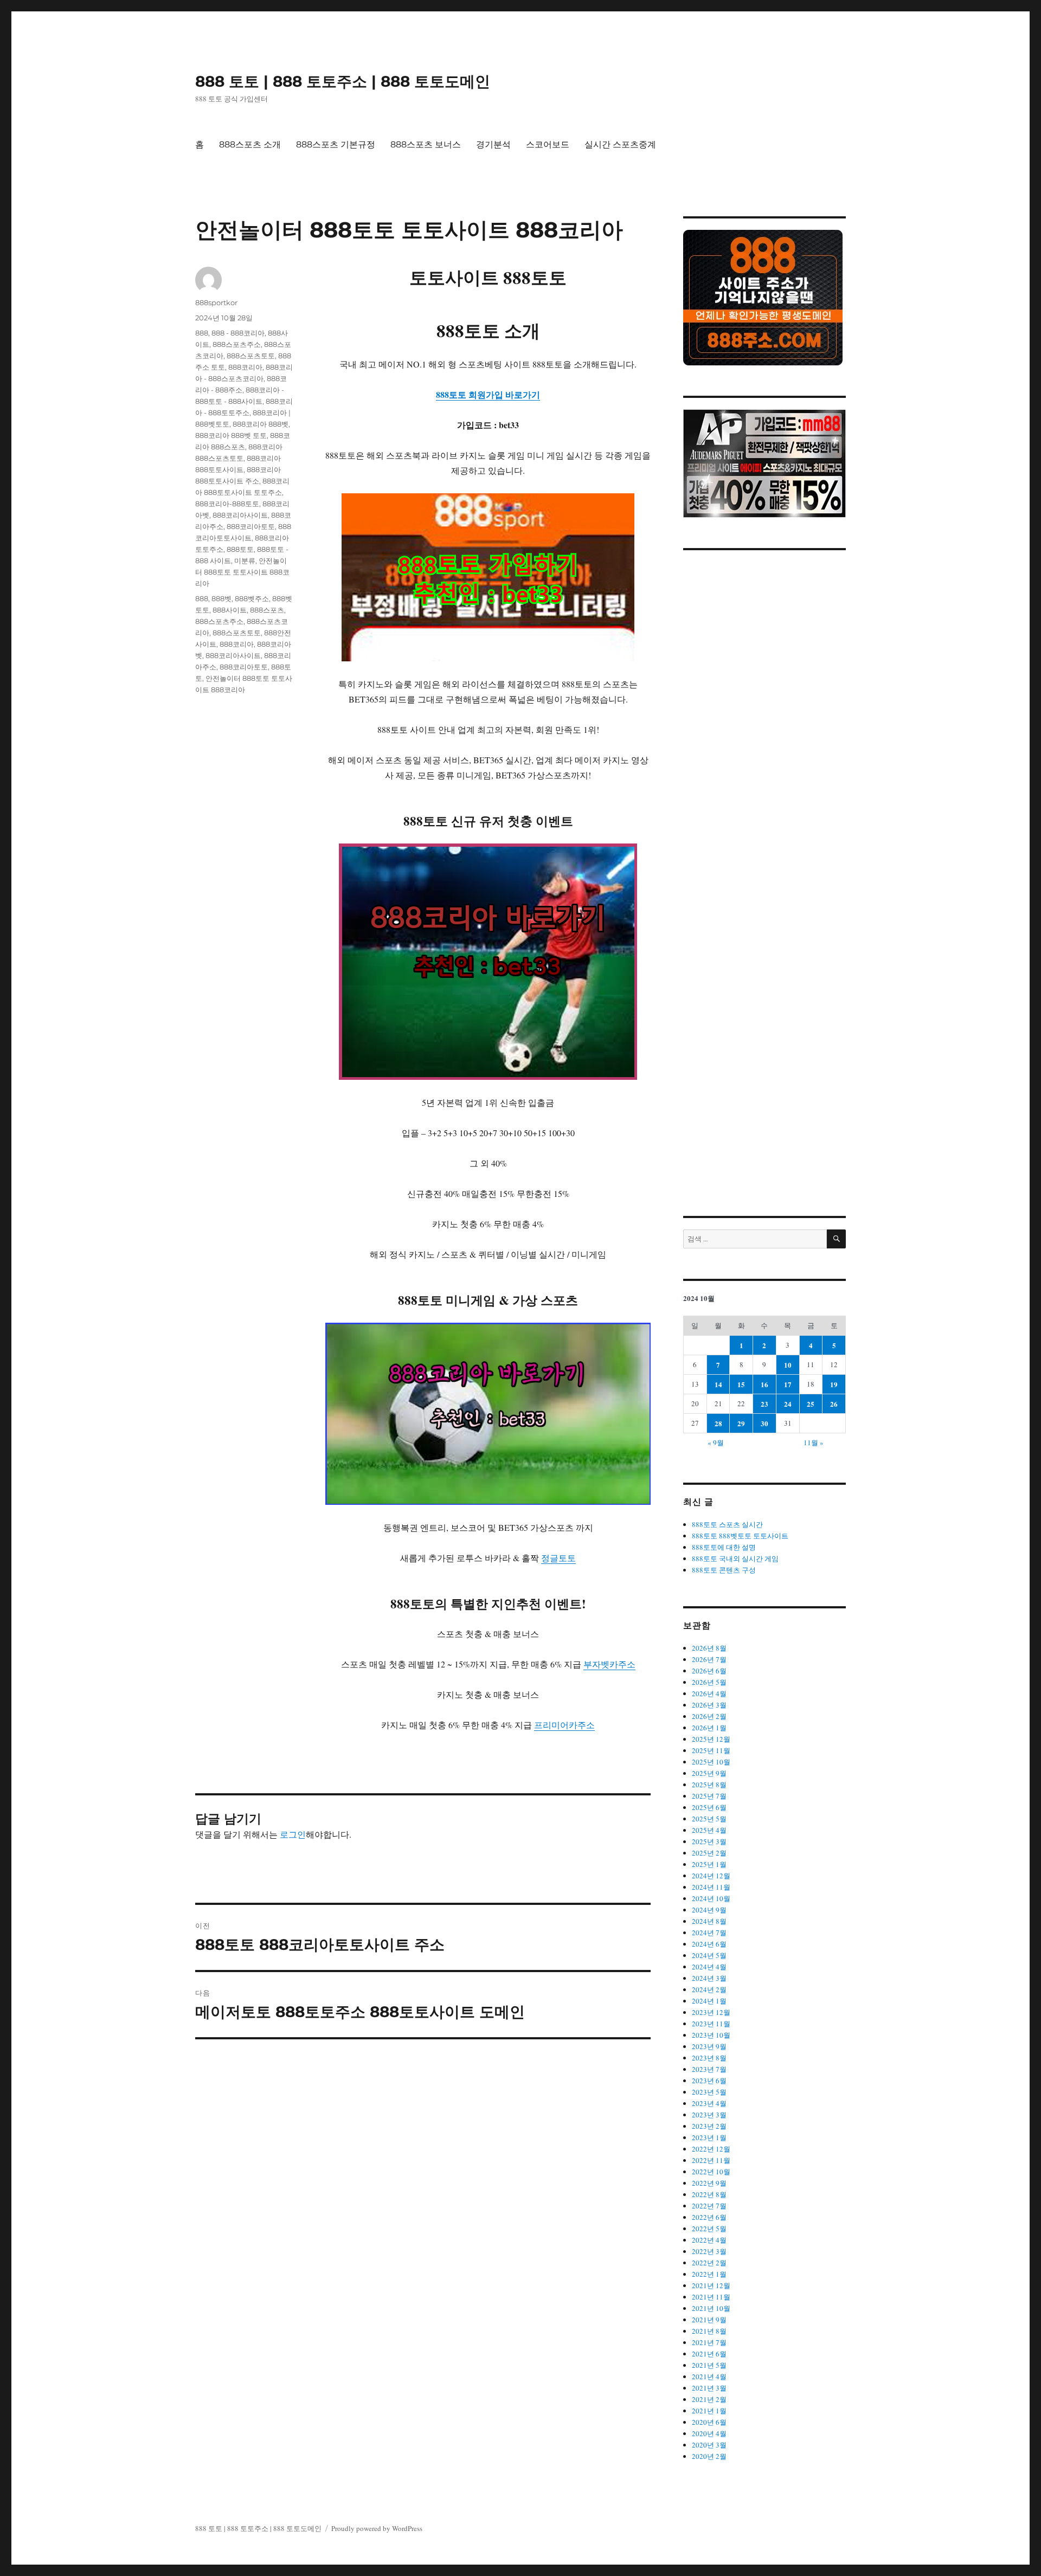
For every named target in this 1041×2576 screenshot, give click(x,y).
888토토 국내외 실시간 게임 (735, 1559)
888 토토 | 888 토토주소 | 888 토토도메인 (343, 81)
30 (764, 1423)
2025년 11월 (711, 1750)
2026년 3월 (709, 1705)
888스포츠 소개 (250, 144)
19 (834, 1384)
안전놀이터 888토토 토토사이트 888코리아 (242, 572)
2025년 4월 (709, 1830)
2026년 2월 (709, 1716)
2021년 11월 (711, 2297)
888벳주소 (252, 598)
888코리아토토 (251, 526)
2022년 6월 (709, 2217)
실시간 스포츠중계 (620, 144)
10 (788, 1365)
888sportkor (216, 302)
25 (811, 1404)
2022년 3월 (709, 2251)
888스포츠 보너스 (426, 144)
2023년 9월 (709, 2046)
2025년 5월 (709, 1819)
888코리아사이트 (240, 515)
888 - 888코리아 (238, 333)
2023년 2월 (709, 2126)
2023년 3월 (709, 2115)
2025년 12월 (711, 1739)
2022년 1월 (709, 2274)
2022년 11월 (711, 2160)
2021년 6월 (709, 2354)
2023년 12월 (711, 2012)
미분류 (245, 561)
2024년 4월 (709, 1967)
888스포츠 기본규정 (336, 144)
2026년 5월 (709, 1682)
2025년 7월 (709, 1796)
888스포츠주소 (237, 344)
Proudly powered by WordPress (377, 2528)
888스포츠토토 (251, 356)
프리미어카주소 (564, 1725)
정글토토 (558, 1558)
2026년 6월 (709, 1671)
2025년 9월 (709, 1773)
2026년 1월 (709, 1728)
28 (718, 1423)
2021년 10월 (711, 2308)
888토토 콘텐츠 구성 (724, 1570)
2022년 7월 (709, 2206)
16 (764, 1384)
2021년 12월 (711, 2285)
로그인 (293, 1834)
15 (741, 1384)
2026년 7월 (709, 1659)
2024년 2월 (709, 1989)
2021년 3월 (709, 2388)
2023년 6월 (709, 2081)
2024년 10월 (711, 1898)
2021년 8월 (709, 2331)
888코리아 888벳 (261, 424)
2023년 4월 (709, 2103)
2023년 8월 (709, 2058)
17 (788, 1384)
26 (834, 1404)
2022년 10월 (711, 2172)
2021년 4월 (709, 2377)
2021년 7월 (709, 2342)
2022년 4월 (709, 2240)
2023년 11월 (711, 2024)
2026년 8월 (709, 1648)
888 (202, 333)
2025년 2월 (709, 1853)
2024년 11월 (711, 1887)
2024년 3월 (709, 1978)
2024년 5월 (709, 1955)
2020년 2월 (709, 2456)
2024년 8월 (709, 1921)
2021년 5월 (709, 2365)
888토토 (240, 549)
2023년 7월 (709, 2069)
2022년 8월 (709, 2194)
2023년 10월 (711, 2035)
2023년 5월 (709, 2092)
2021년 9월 (709, 2320)
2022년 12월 (711, 2149)
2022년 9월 (709, 2183)
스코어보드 (548, 144)
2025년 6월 (709, 1807)
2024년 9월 (709, 1910)
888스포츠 (267, 610)
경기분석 (493, 144)
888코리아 (245, 367)
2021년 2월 (709, 2399)
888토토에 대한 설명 (724, 1547)
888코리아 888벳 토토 (231, 435)
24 (788, 1404)
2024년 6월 (709, 1944)
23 (764, 1404)
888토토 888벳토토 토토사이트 (740, 1536)
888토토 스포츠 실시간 (727, 1524)
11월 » (814, 1442)
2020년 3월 (709, 2445)
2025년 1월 (709, 1864)
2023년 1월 (709, 2137)
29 (741, 1423)
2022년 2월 (709, 2263)
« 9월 (716, 1442)
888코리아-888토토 (227, 504)
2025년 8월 (709, 1785)
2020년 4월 (709, 2433)
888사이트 (230, 610)
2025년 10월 (711, 1762)
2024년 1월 (709, 2001)
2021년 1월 (709, 2411)
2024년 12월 (711, 1876)
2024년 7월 (709, 1933)
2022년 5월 (709, 2229)
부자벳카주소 (609, 1664)
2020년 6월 (709, 2422)
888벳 (221, 598)
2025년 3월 (709, 1841)
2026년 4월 (709, 1693)
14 (718, 1384)
